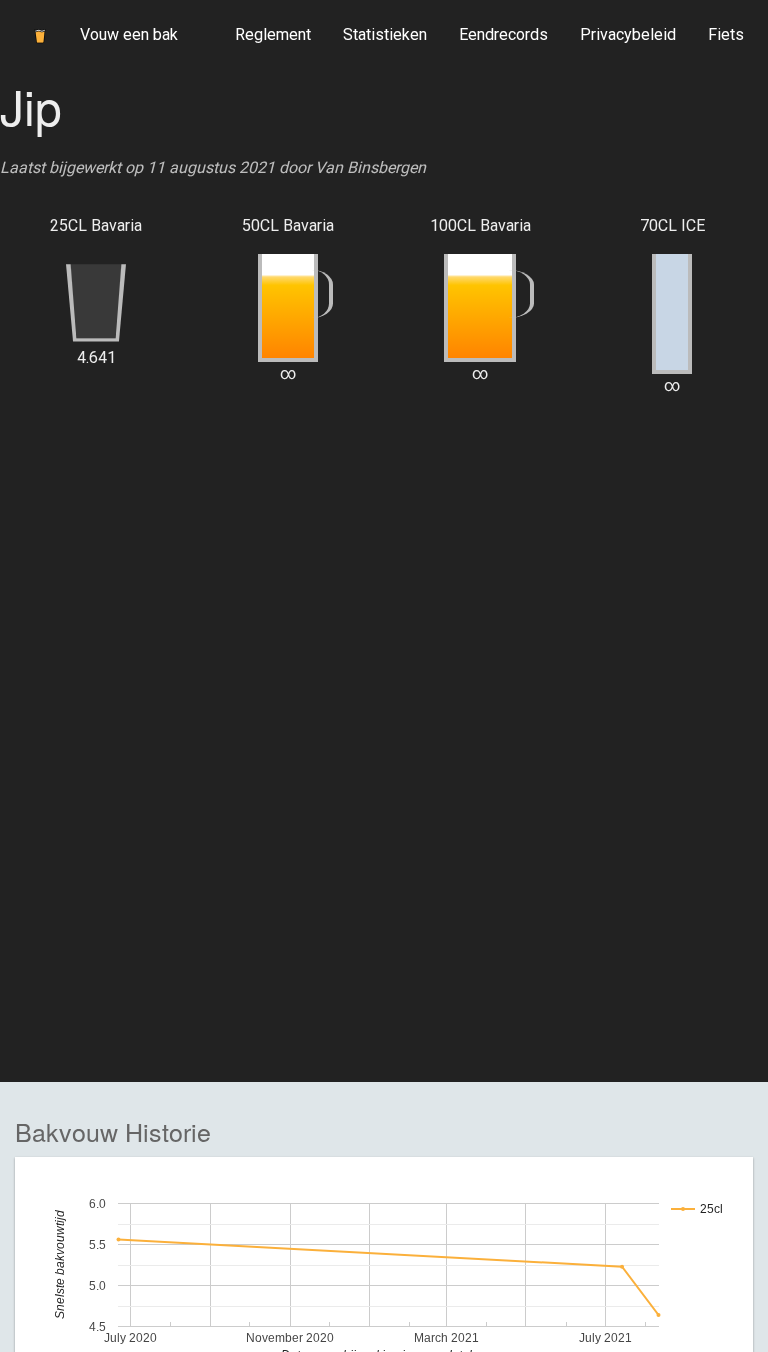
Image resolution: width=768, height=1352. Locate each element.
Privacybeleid (628, 34)
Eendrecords (503, 34)
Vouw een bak (129, 34)
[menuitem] (273, 35)
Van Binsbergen (370, 167)
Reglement (273, 34)
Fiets (726, 34)
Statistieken (385, 34)
